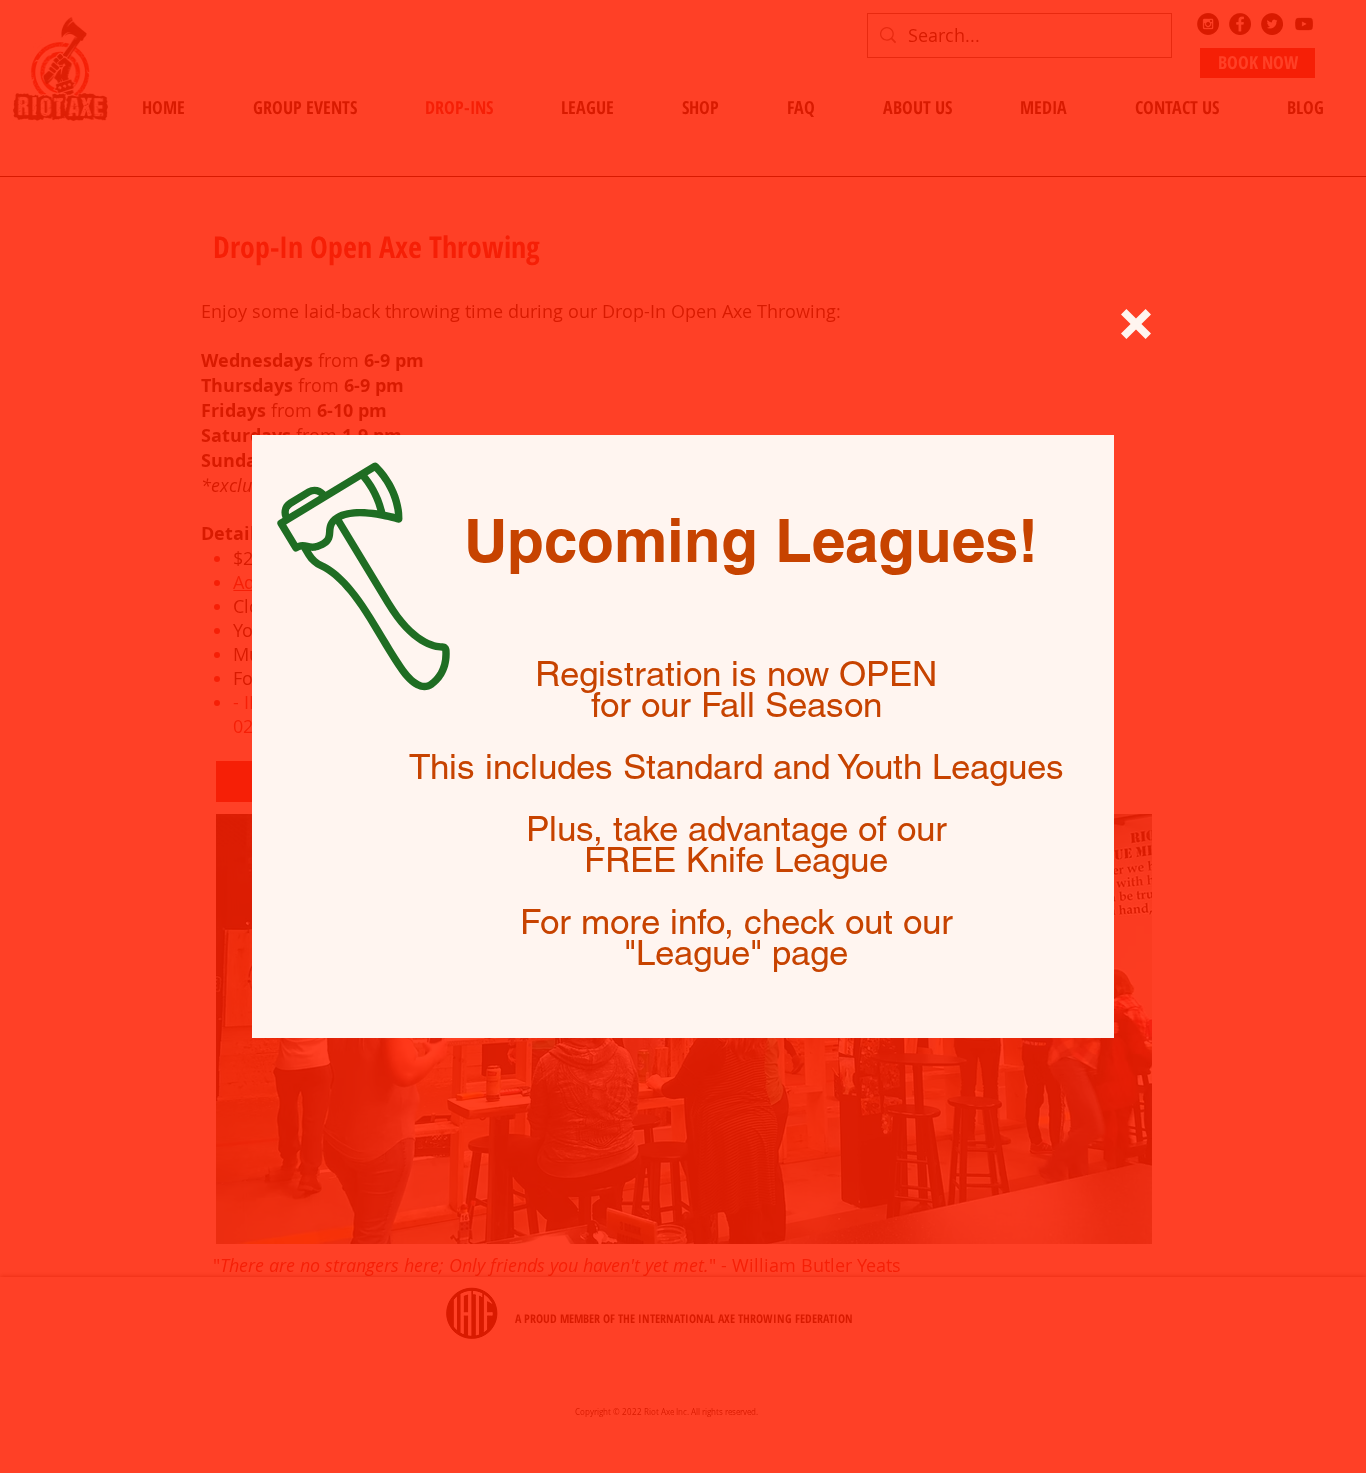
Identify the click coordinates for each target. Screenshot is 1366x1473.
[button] (1136, 324)
